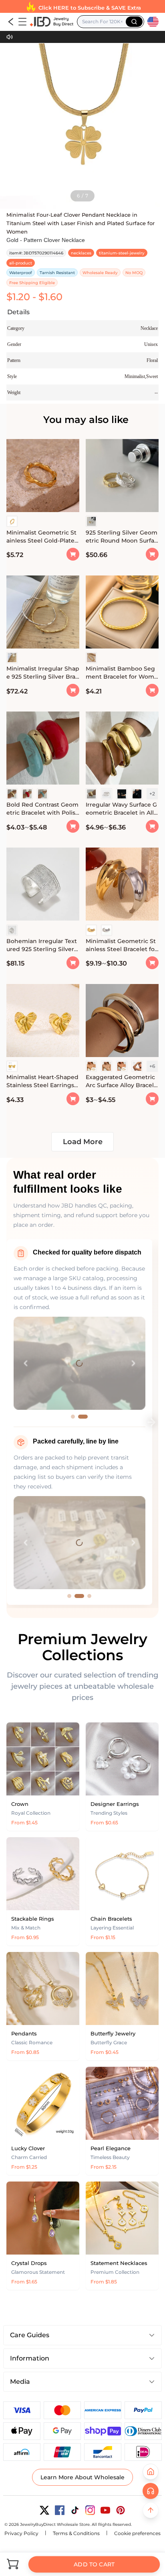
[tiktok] (75, 2510)
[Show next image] (133, 1363)
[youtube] (105, 2510)
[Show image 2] (86, 1417)
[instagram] (90, 2510)
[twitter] (44, 2510)
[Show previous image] (26, 1363)
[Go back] (11, 22)
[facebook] (60, 2510)
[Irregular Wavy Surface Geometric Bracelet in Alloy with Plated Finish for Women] (122, 749)
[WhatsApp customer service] (151, 2491)
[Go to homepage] (51, 22)
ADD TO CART (94, 2564)
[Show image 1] (76, 1417)
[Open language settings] (153, 22)
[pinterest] (121, 2510)
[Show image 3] (87, 1596)
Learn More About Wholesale (82, 2477)
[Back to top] (151, 2510)
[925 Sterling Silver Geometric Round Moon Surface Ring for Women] (122, 477)
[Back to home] (151, 2472)
